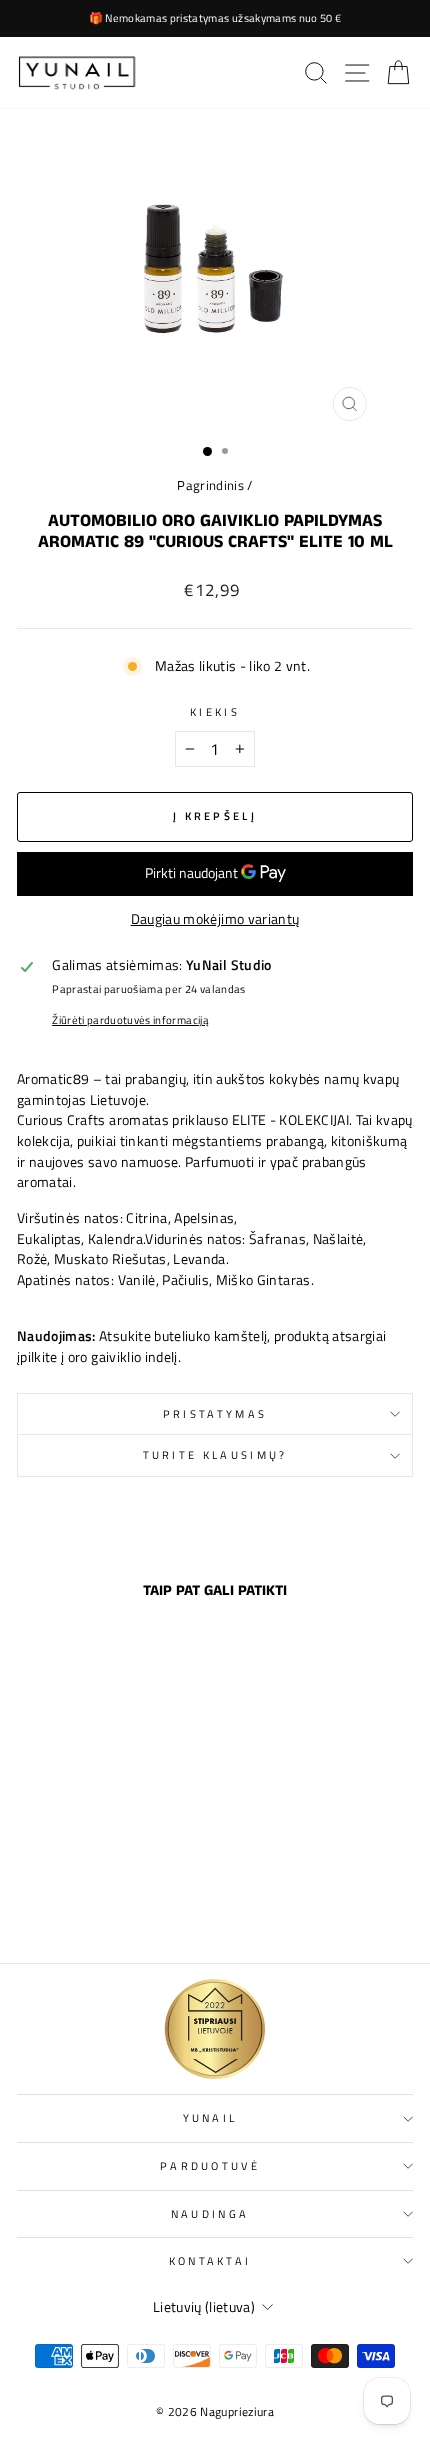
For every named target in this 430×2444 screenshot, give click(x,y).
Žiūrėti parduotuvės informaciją (130, 1020)
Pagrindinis (210, 485)
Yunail (210, 2117)
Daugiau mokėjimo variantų (215, 919)
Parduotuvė (210, 2165)
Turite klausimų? (215, 1454)
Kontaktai (210, 2260)
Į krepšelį (92, 1904)
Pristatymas (215, 1413)
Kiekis (215, 712)
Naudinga (210, 2213)
